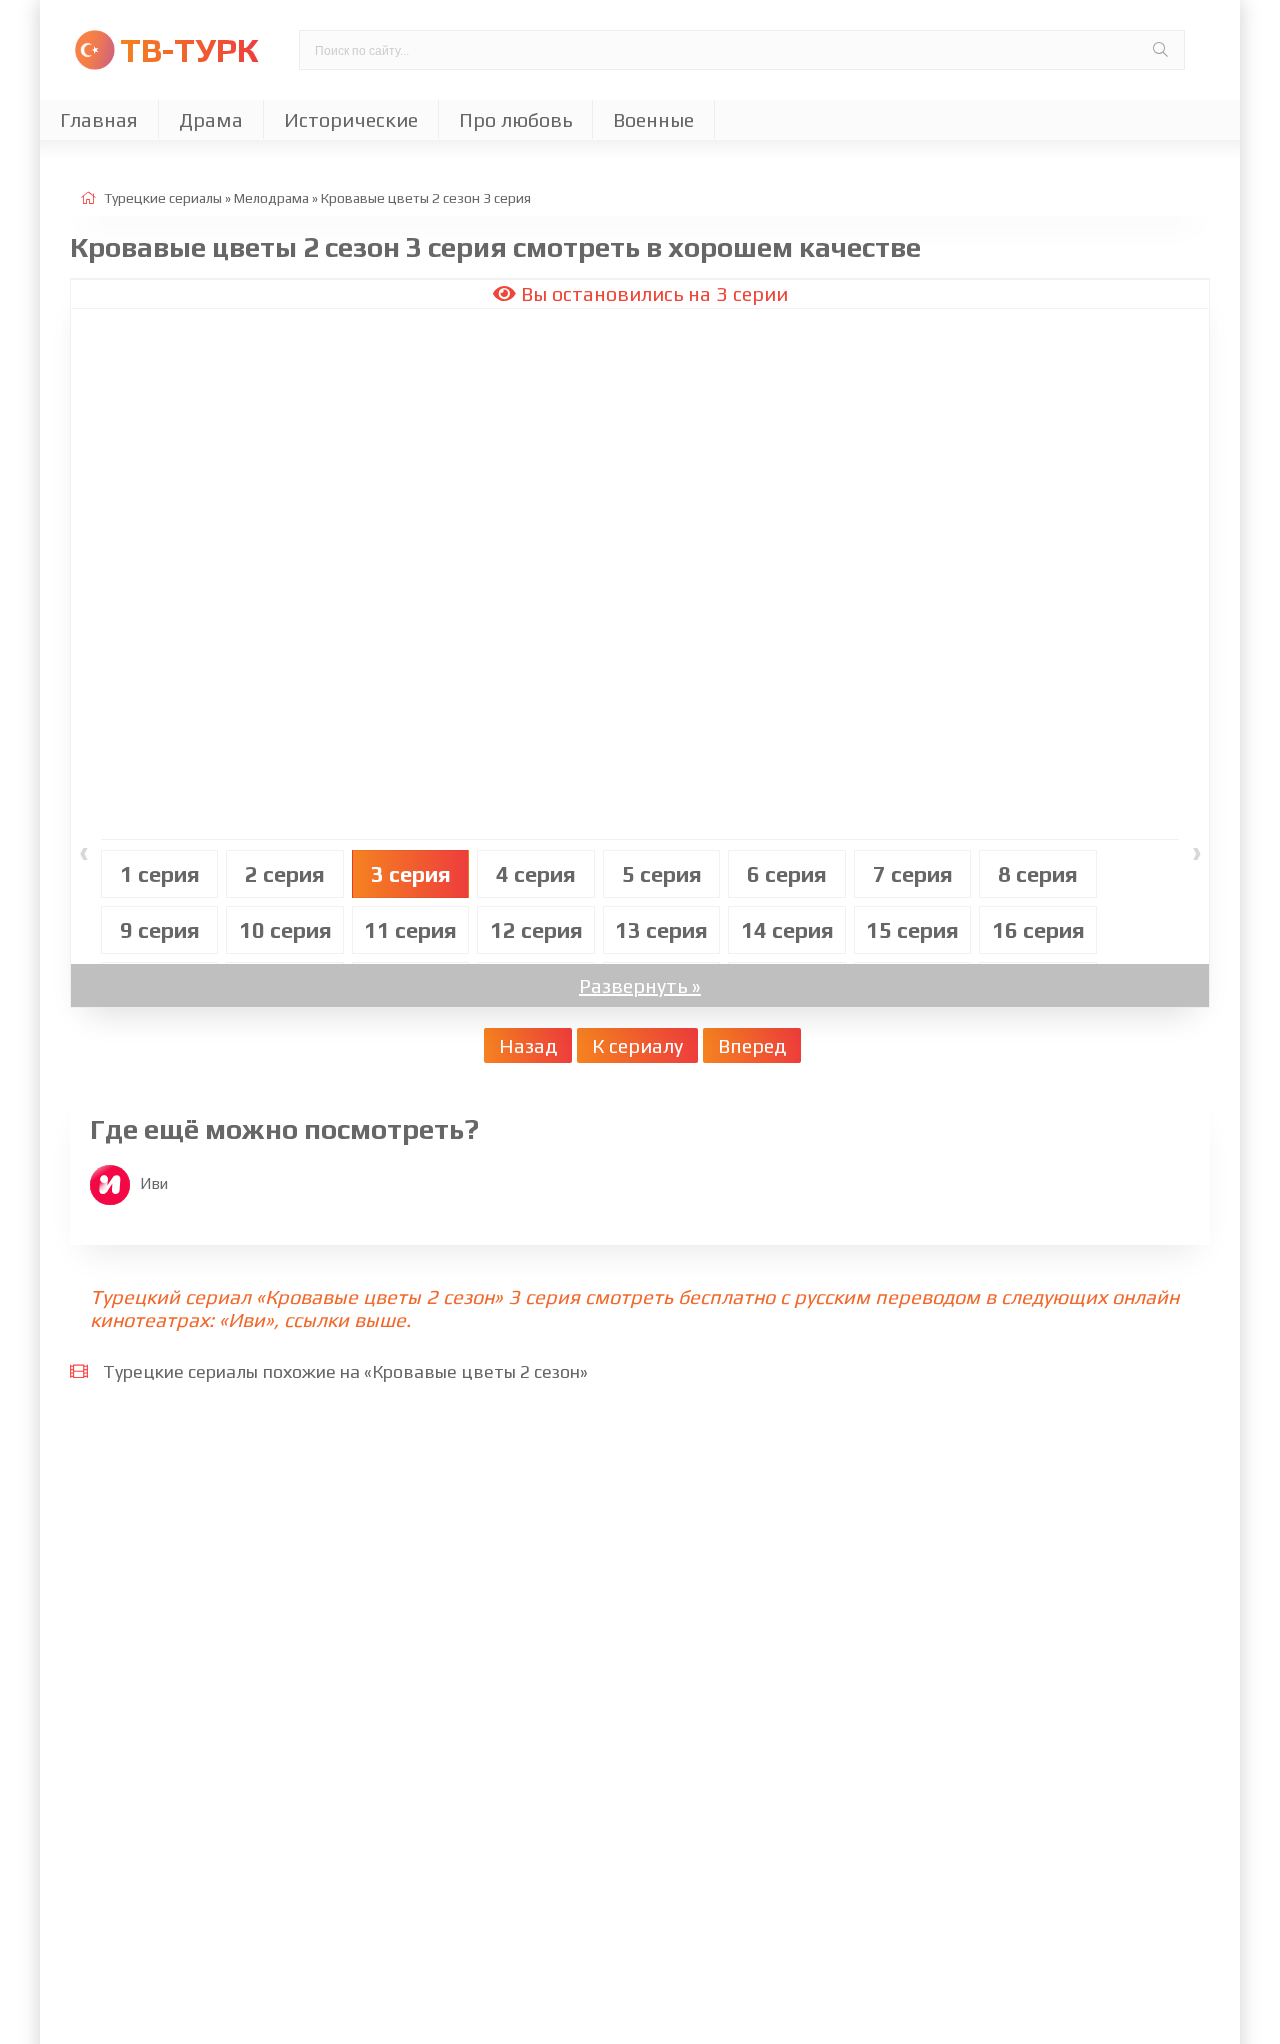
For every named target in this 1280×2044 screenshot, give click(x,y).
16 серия (1038, 930)
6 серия (787, 874)
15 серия (912, 930)
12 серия (536, 930)
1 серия (160, 874)
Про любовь (515, 119)
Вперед (752, 1045)
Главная (99, 119)
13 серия (661, 930)
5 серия (662, 874)
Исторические (351, 119)
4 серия (536, 874)
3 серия (411, 874)
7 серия (913, 874)
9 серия (160, 930)
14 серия (787, 930)
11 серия (410, 930)
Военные (653, 119)
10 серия (285, 930)
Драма (211, 119)
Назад (528, 1045)
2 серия (285, 874)
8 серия (1038, 874)
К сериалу (637, 1045)
